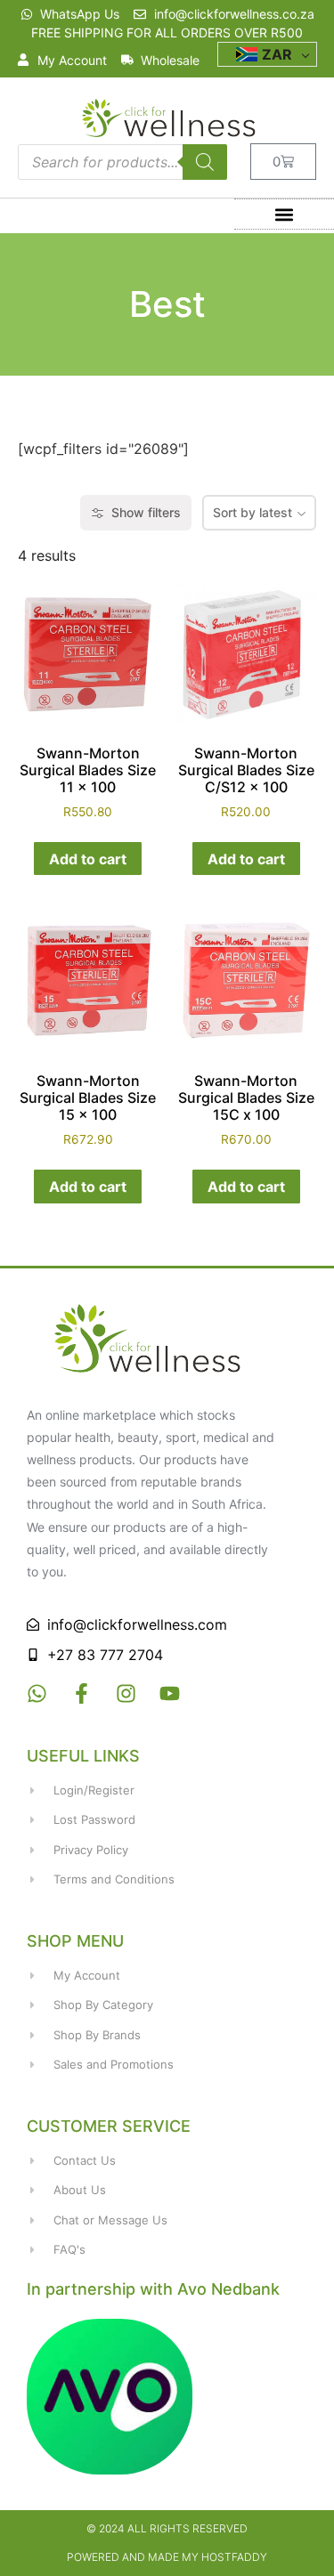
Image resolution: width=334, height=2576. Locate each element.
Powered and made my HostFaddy (167, 2557)
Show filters (146, 512)
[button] (284, 214)
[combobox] (259, 513)
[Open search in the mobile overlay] (122, 162)
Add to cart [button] (88, 859)
